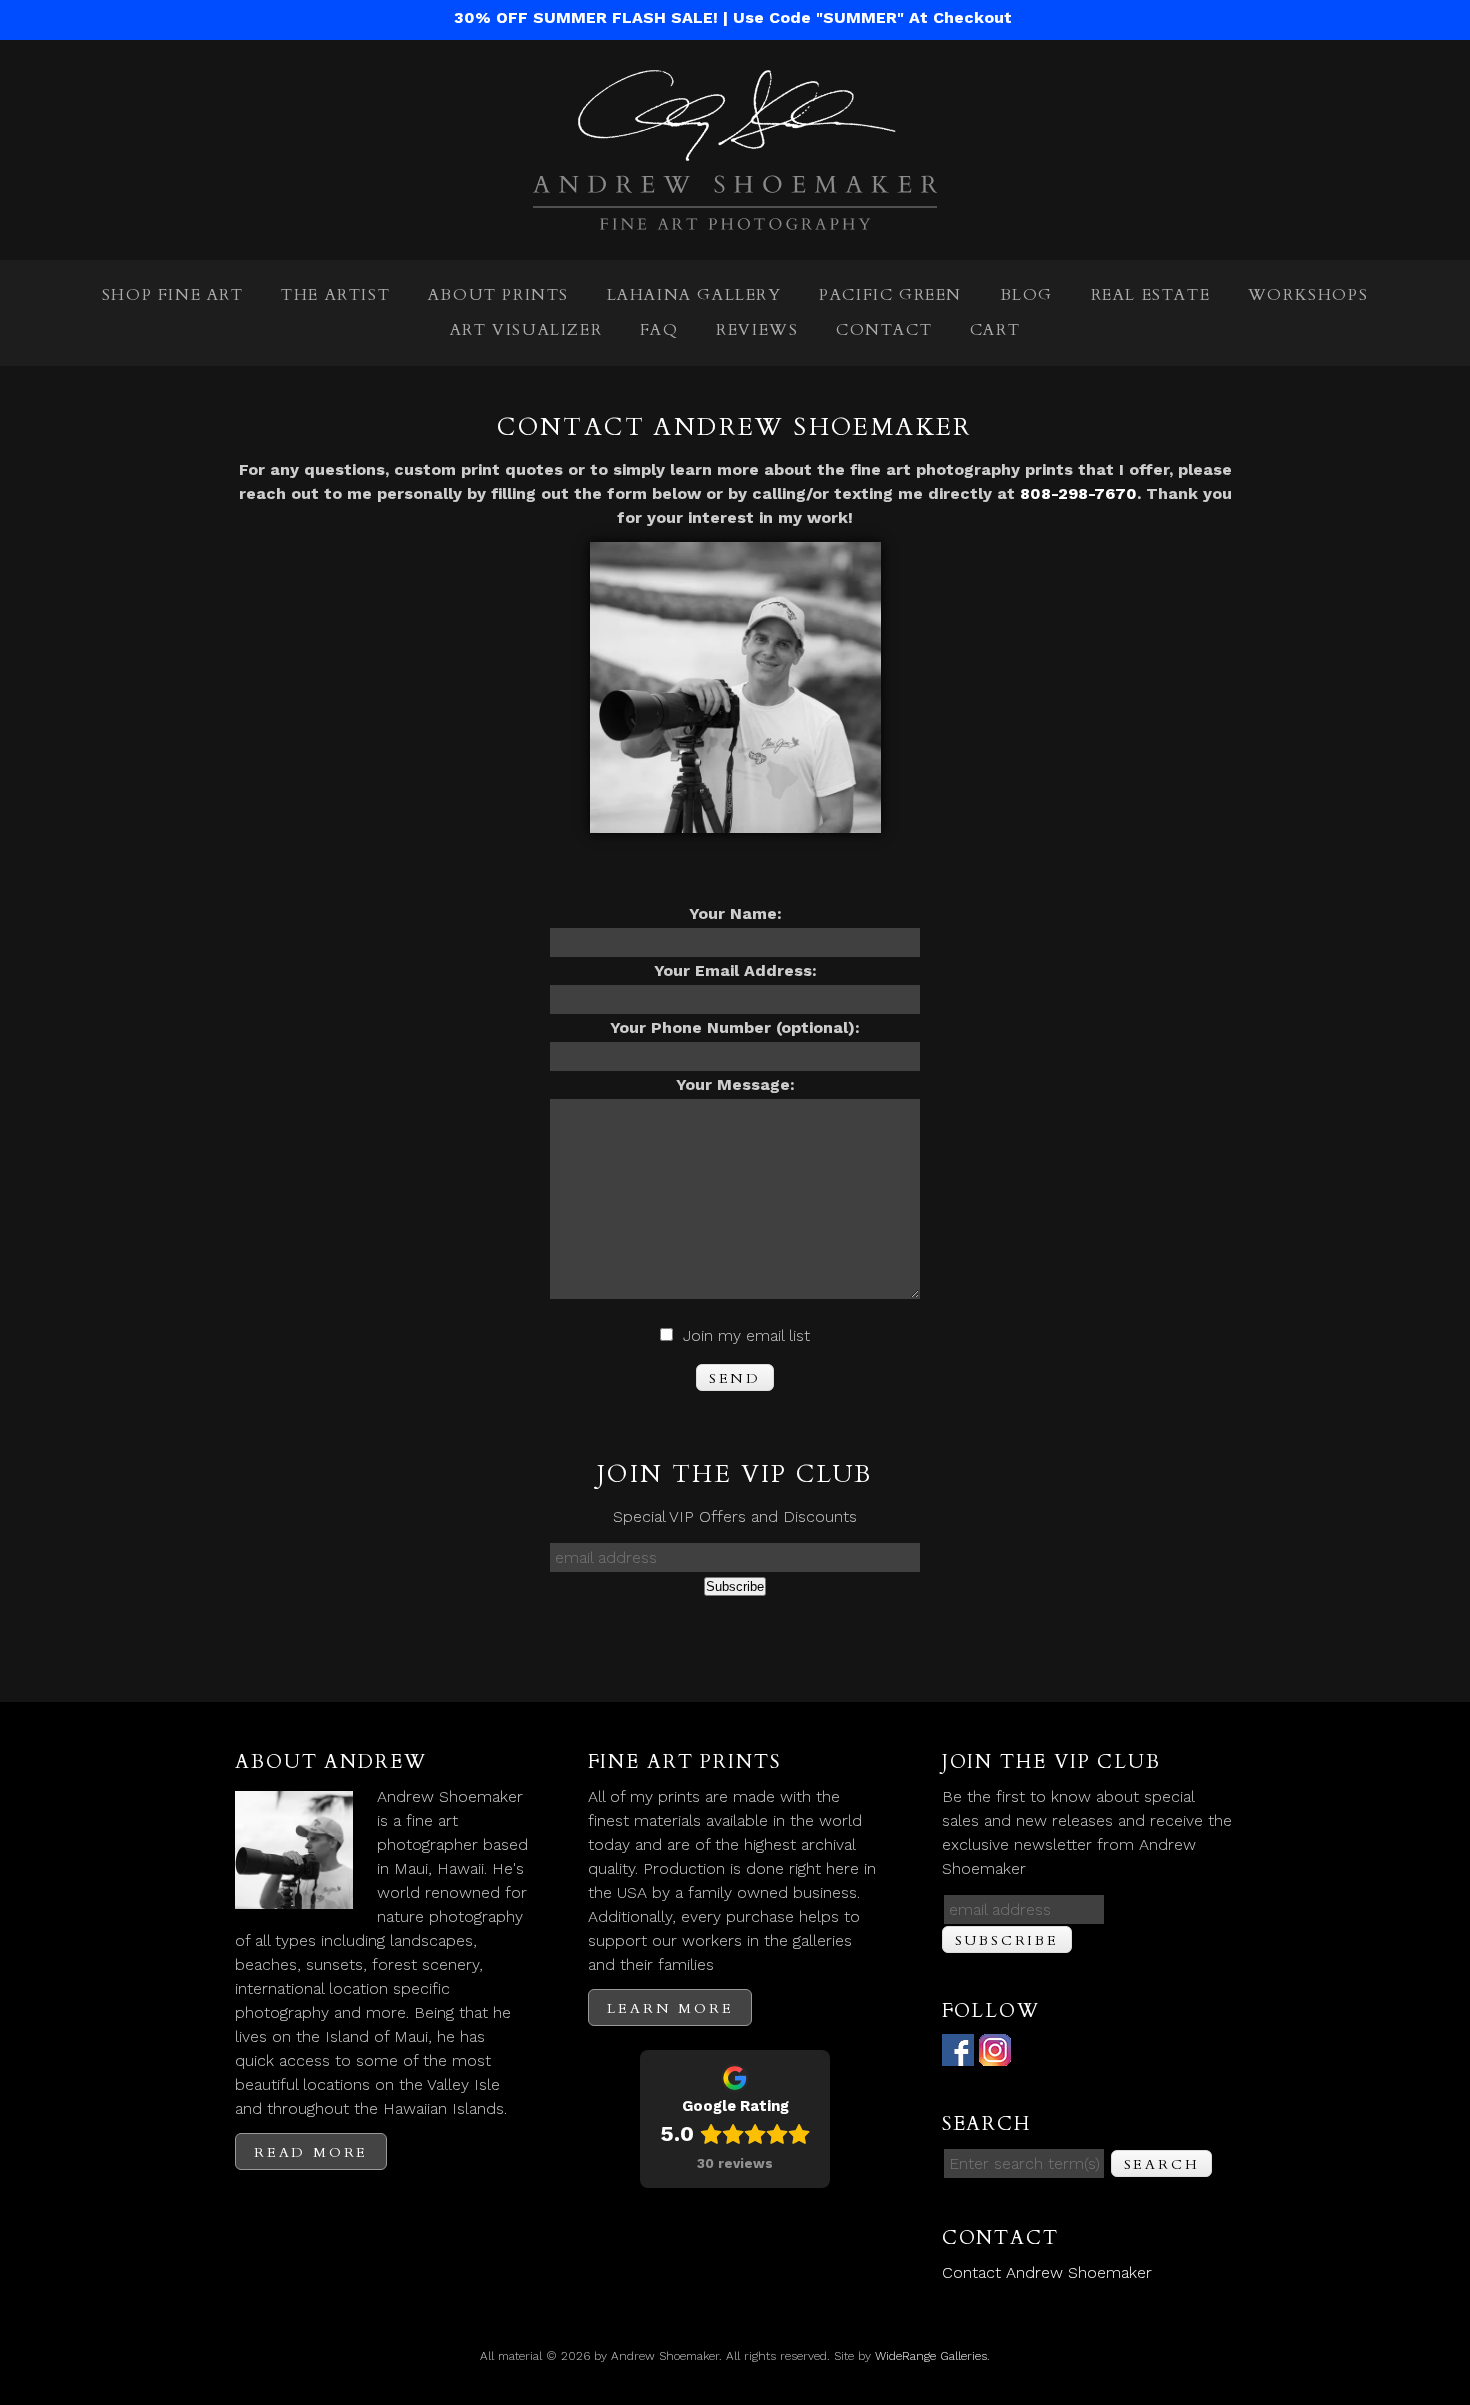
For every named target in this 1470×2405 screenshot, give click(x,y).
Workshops (1308, 295)
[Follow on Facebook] (958, 2053)
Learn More (670, 2008)
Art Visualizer (526, 330)
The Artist (335, 295)
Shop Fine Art (173, 295)
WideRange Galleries (931, 2356)
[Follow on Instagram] (995, 2053)
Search (1162, 2164)
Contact (884, 330)
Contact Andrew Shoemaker (1047, 2272)
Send (735, 1378)
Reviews (757, 330)
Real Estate (1151, 295)
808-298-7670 (1078, 493)
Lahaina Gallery (694, 295)
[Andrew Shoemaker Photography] (735, 217)
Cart (995, 330)
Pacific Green (890, 295)
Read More (311, 2152)
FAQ (659, 330)
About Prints (498, 295)
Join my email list (746, 1335)
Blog (1026, 295)
